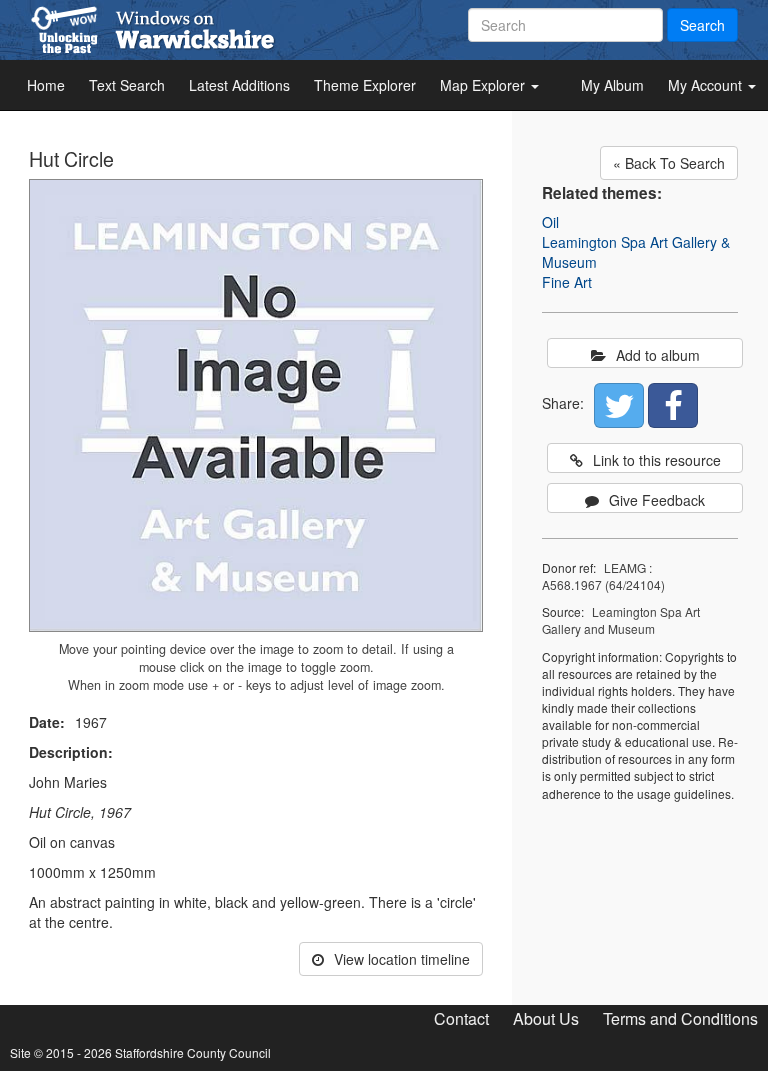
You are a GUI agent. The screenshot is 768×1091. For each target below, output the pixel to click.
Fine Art (567, 282)
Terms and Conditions (680, 1018)
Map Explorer (484, 85)
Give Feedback (657, 500)
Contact (461, 1018)
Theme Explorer (365, 85)
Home (46, 85)
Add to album (658, 355)
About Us (546, 1018)
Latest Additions (239, 85)
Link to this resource (657, 460)
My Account (707, 85)
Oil (550, 222)
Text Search (127, 85)
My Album (612, 85)
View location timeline (402, 959)
